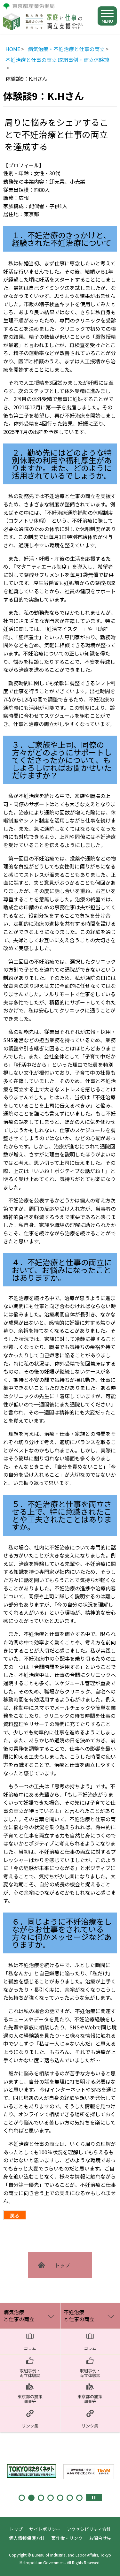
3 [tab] (41, 2498)
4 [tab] (51, 2498)
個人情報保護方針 (27, 2538)
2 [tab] (31, 2498)
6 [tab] (70, 2498)
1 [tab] (22, 2498)
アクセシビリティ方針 (89, 2529)
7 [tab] (79, 2498)
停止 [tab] (94, 2498)
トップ (16, 2529)
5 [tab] (60, 2498)
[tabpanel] (32, 2470)
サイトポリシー (45, 2529)
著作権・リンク (67, 2538)
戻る (15, 2215)
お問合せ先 (100, 2538)
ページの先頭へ (109, 2565)
